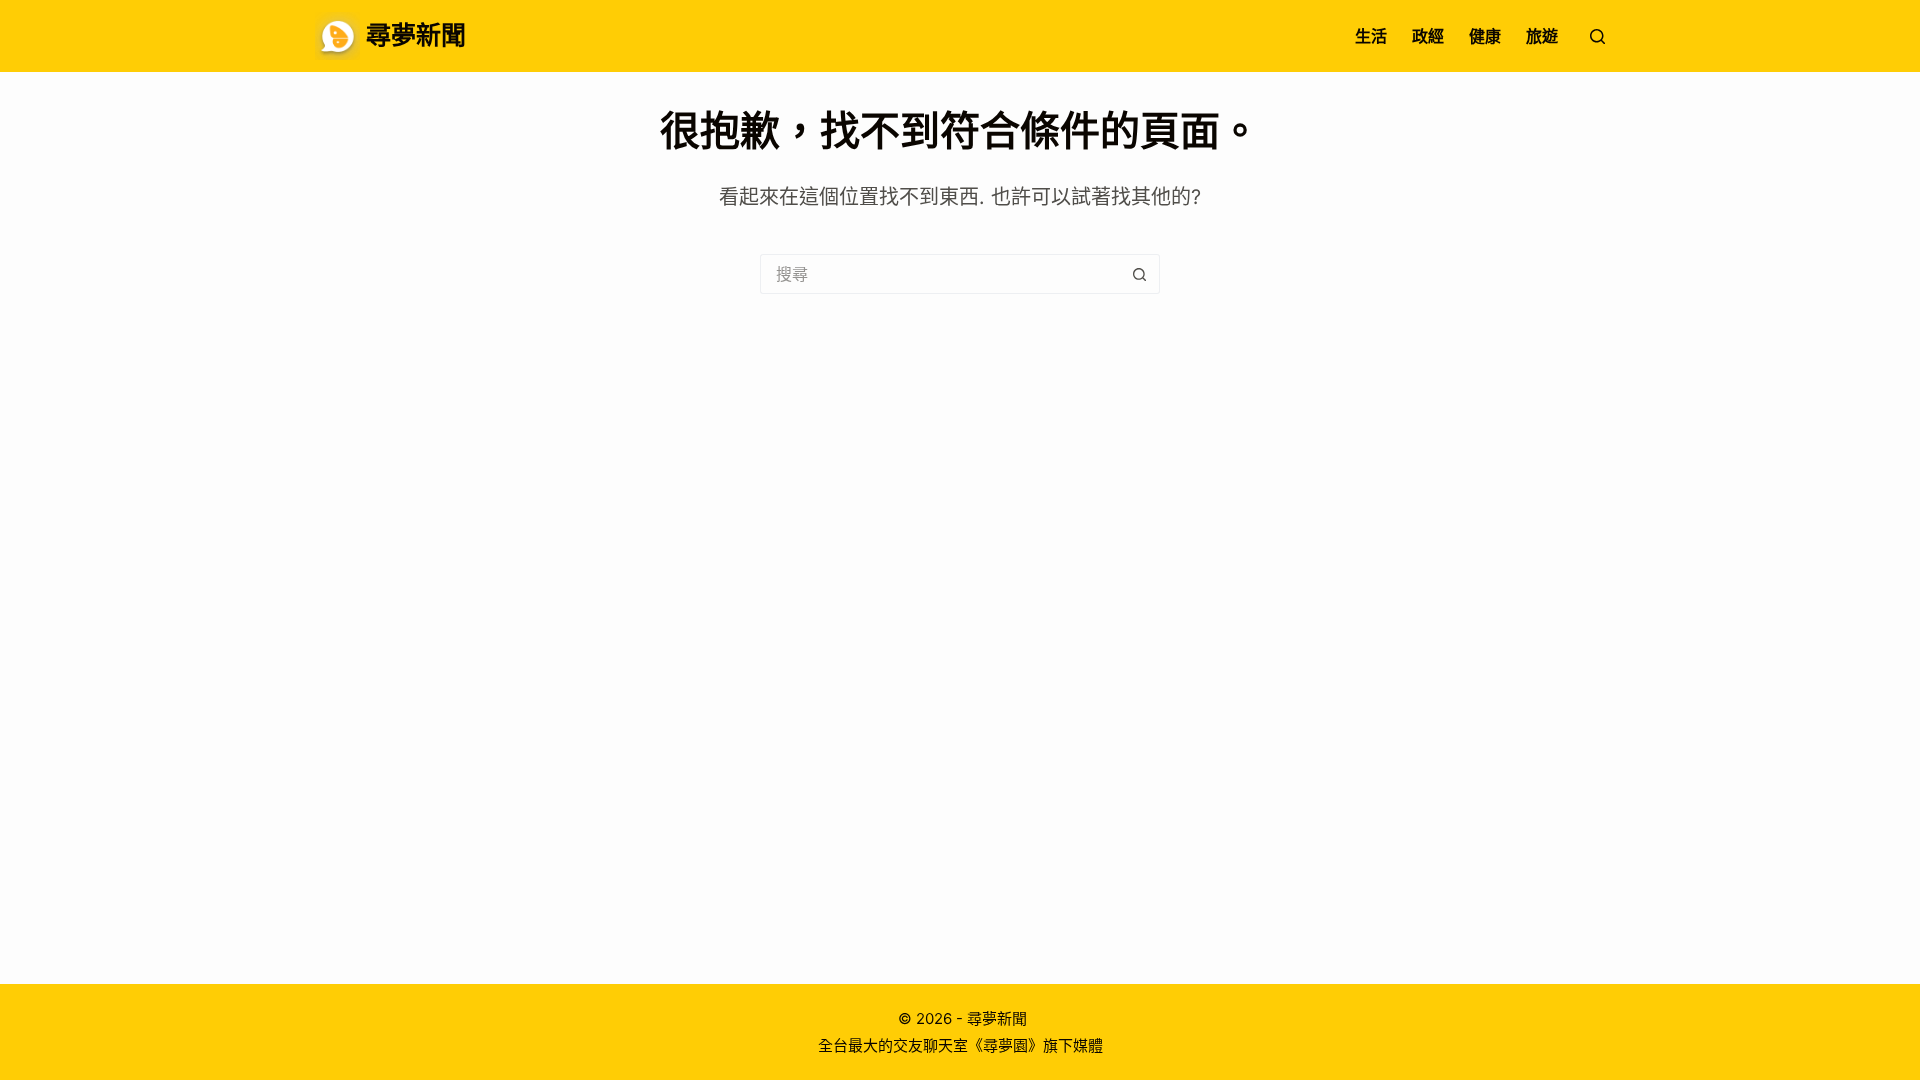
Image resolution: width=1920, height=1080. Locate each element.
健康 (1485, 36)
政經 (1428, 36)
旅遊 (1542, 36)
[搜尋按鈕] (1140, 274)
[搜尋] (1597, 36)
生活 (1371, 36)
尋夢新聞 (416, 35)
